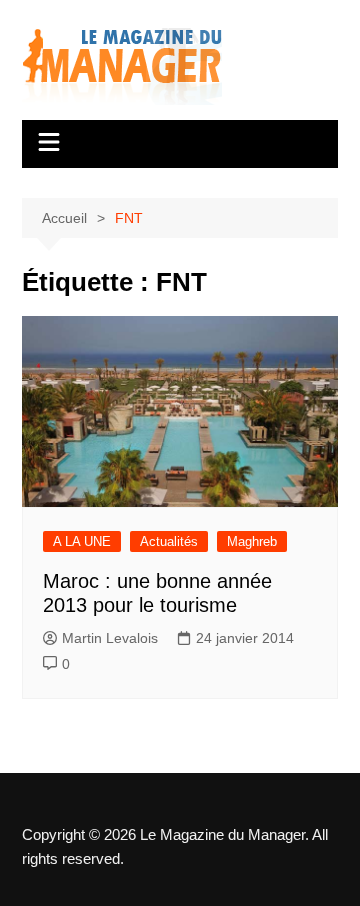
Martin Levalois (110, 638)
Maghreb (252, 541)
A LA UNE (82, 541)
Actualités (169, 541)
